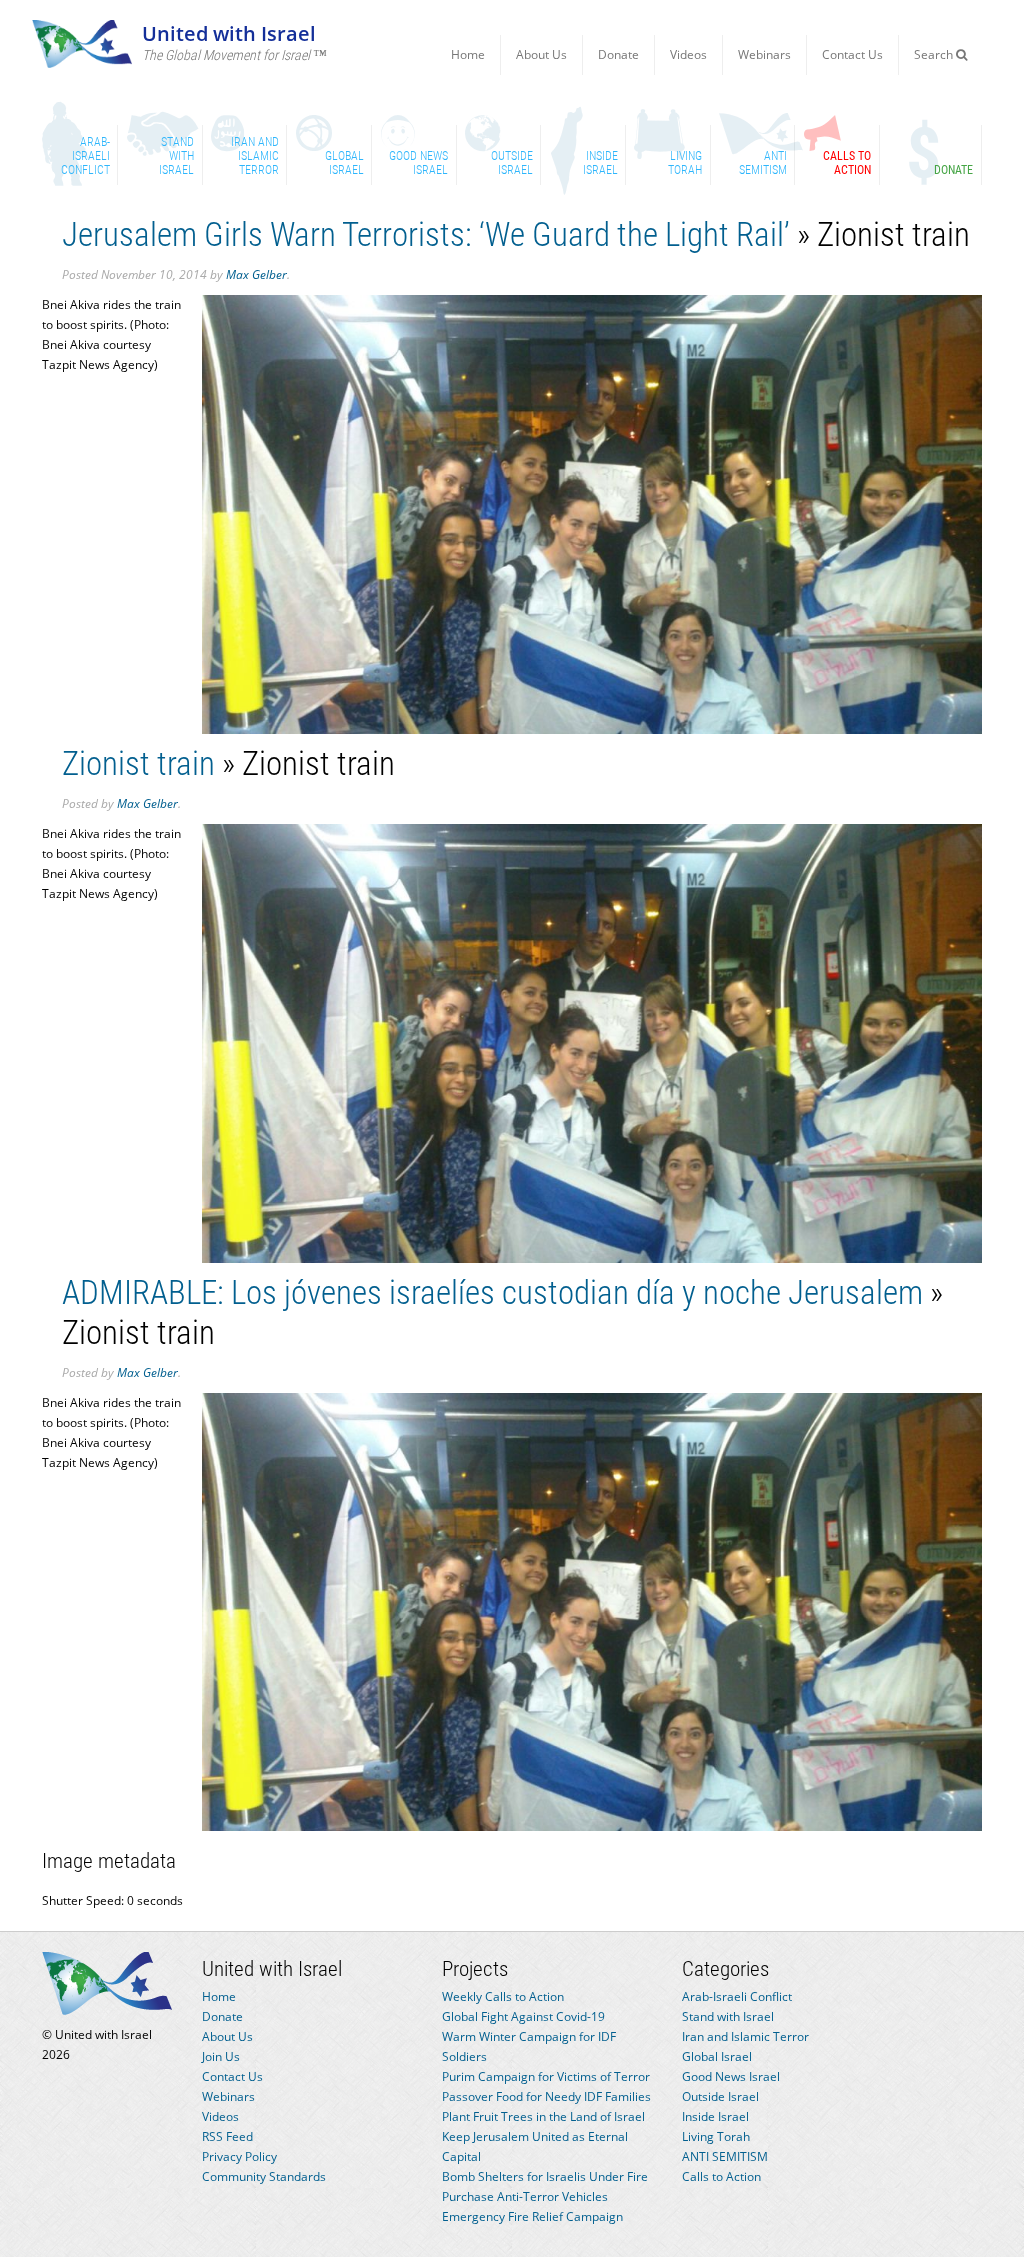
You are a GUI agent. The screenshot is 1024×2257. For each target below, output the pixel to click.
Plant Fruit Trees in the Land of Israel (543, 2116)
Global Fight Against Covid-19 (523, 2016)
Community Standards (264, 2176)
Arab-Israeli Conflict (737, 1996)
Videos (688, 54)
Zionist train (138, 763)
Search (935, 54)
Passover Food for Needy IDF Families (546, 2096)
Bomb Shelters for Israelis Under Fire (545, 2176)
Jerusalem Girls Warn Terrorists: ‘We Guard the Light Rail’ (426, 234)
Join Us (221, 2056)
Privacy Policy (239, 2156)
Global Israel (717, 2056)
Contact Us (852, 54)
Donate (618, 54)
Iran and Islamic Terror (745, 2036)
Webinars (764, 54)
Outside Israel (720, 2096)
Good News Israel (731, 2076)
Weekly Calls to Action (503, 1996)
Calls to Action (721, 2176)
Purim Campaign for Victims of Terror (546, 2076)
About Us (541, 54)
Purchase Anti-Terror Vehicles (525, 2196)
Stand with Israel (728, 2016)
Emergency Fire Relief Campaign (532, 2216)
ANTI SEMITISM (725, 2156)
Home (468, 54)
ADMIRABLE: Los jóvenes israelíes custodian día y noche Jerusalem (492, 1292)
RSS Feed (227, 2136)
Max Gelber (256, 274)
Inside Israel (715, 2116)
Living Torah (716, 2136)
